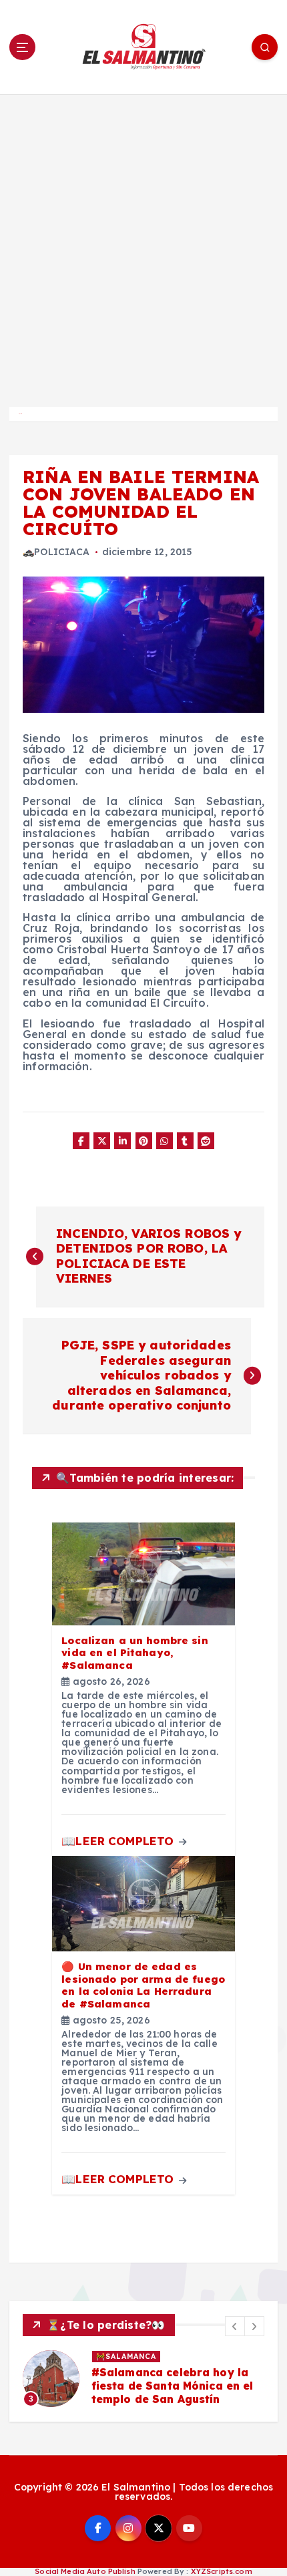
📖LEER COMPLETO (119, 1841)
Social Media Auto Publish (85, 2571)
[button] (235, 2326)
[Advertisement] (143, 245)
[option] (143, 2379)
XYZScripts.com (222, 2571)
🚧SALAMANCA (126, 2356)
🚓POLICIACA (56, 552)
